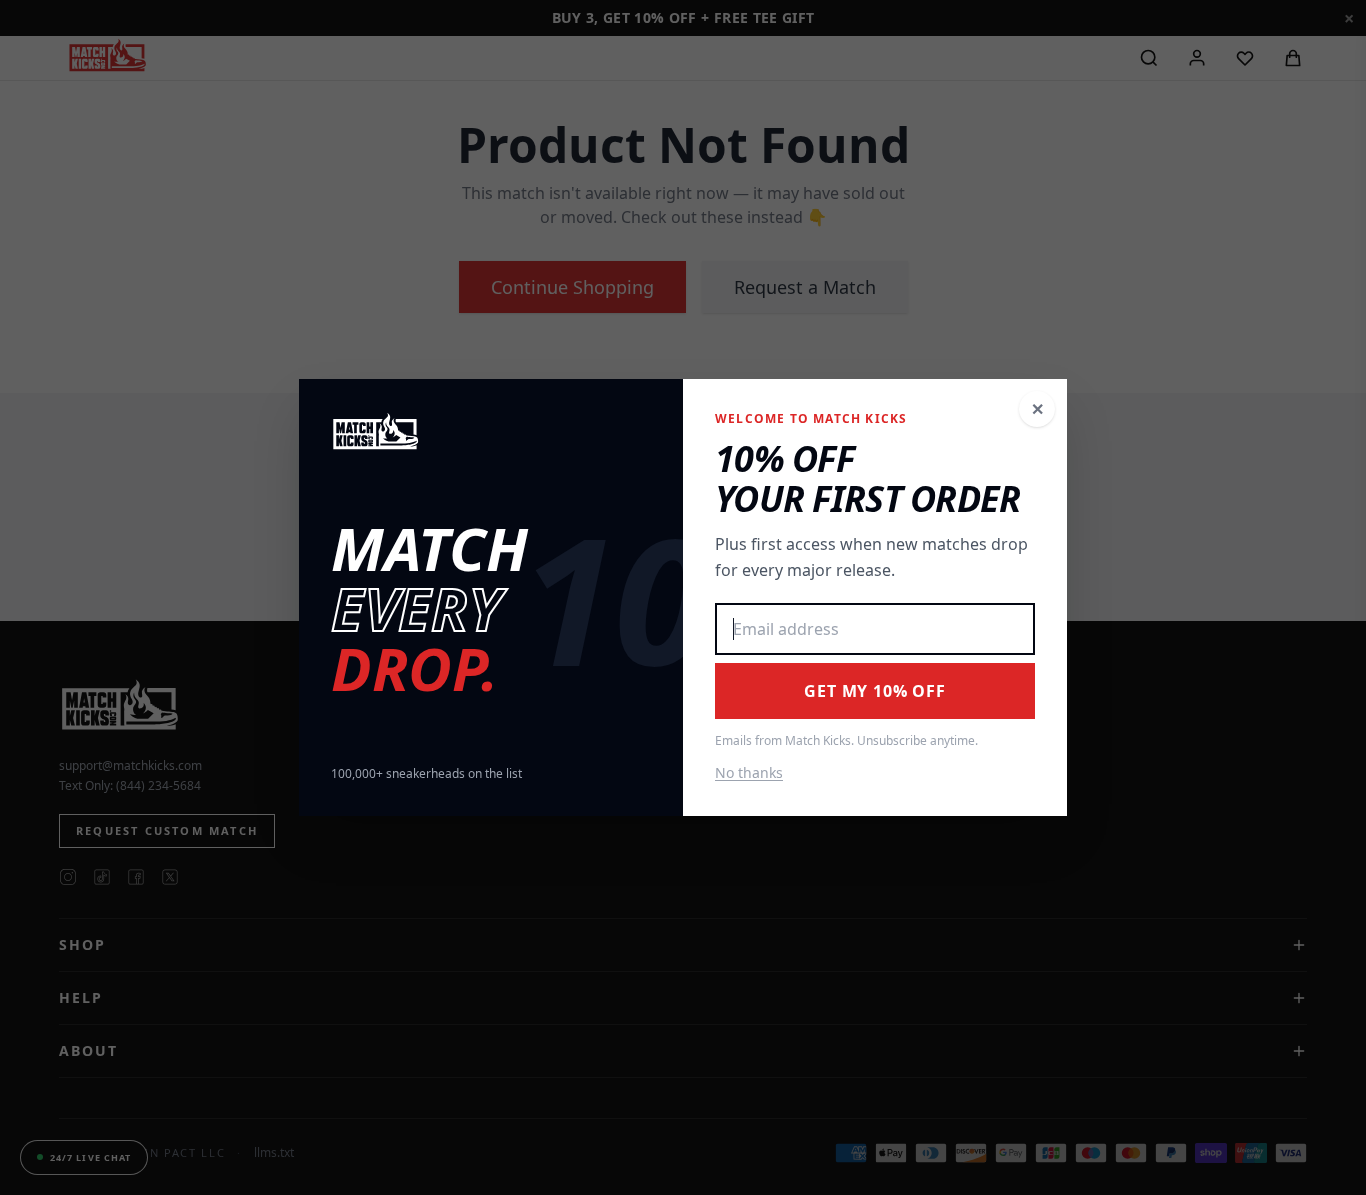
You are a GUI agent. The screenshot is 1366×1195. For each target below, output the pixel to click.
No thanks (749, 772)
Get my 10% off (874, 691)
